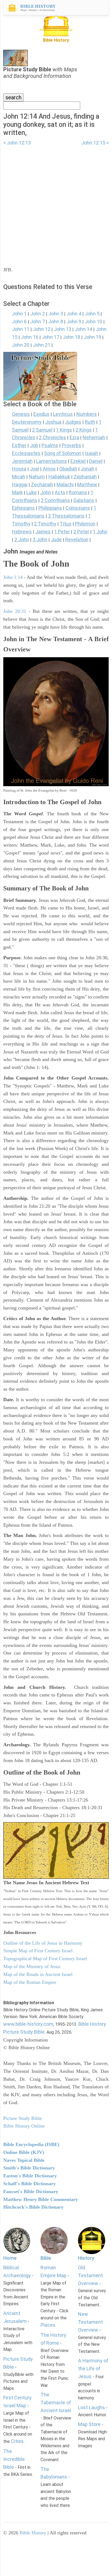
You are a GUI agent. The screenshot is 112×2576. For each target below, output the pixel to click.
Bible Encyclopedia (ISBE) (31, 2144)
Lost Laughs (91, 2407)
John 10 (94, 322)
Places (48, 2325)
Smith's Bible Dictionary (29, 2168)
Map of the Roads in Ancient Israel (38, 1974)
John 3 (56, 314)
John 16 (30, 337)
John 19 (92, 337)
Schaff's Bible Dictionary (29, 2184)
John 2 (38, 314)
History (86, 2258)
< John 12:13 (17, 143)
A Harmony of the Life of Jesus (93, 2368)
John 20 (21, 345)
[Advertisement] (56, 203)
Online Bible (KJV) (24, 2152)
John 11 (21, 329)
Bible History (33, 2533)
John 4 (74, 314)
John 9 (74, 322)
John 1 (19, 314)
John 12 (42, 329)
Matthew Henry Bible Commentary (41, 2199)
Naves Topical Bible (24, 2160)
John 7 (38, 322)
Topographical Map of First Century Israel (45, 1959)
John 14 (83, 329)
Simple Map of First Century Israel (38, 1951)
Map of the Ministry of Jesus (32, 1966)
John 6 (19, 322)
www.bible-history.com (28, 2024)
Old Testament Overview (90, 2275)
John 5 (92, 314)
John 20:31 (15, 611)
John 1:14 (13, 577)
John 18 (71, 337)
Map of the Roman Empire (30, 1982)
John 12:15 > (95, 143)
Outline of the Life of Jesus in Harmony (43, 1943)
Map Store (89, 2424)
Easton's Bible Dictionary (30, 2176)
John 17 (51, 337)
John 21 (42, 345)
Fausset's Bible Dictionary (31, 2191)
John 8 (56, 322)
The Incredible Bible (14, 2459)
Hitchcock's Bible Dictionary (33, 2207)
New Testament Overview (90, 2322)
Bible (46, 2258)
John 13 (63, 329)
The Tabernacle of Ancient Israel (56, 2403)
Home (10, 2258)
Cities (17, 2441)
